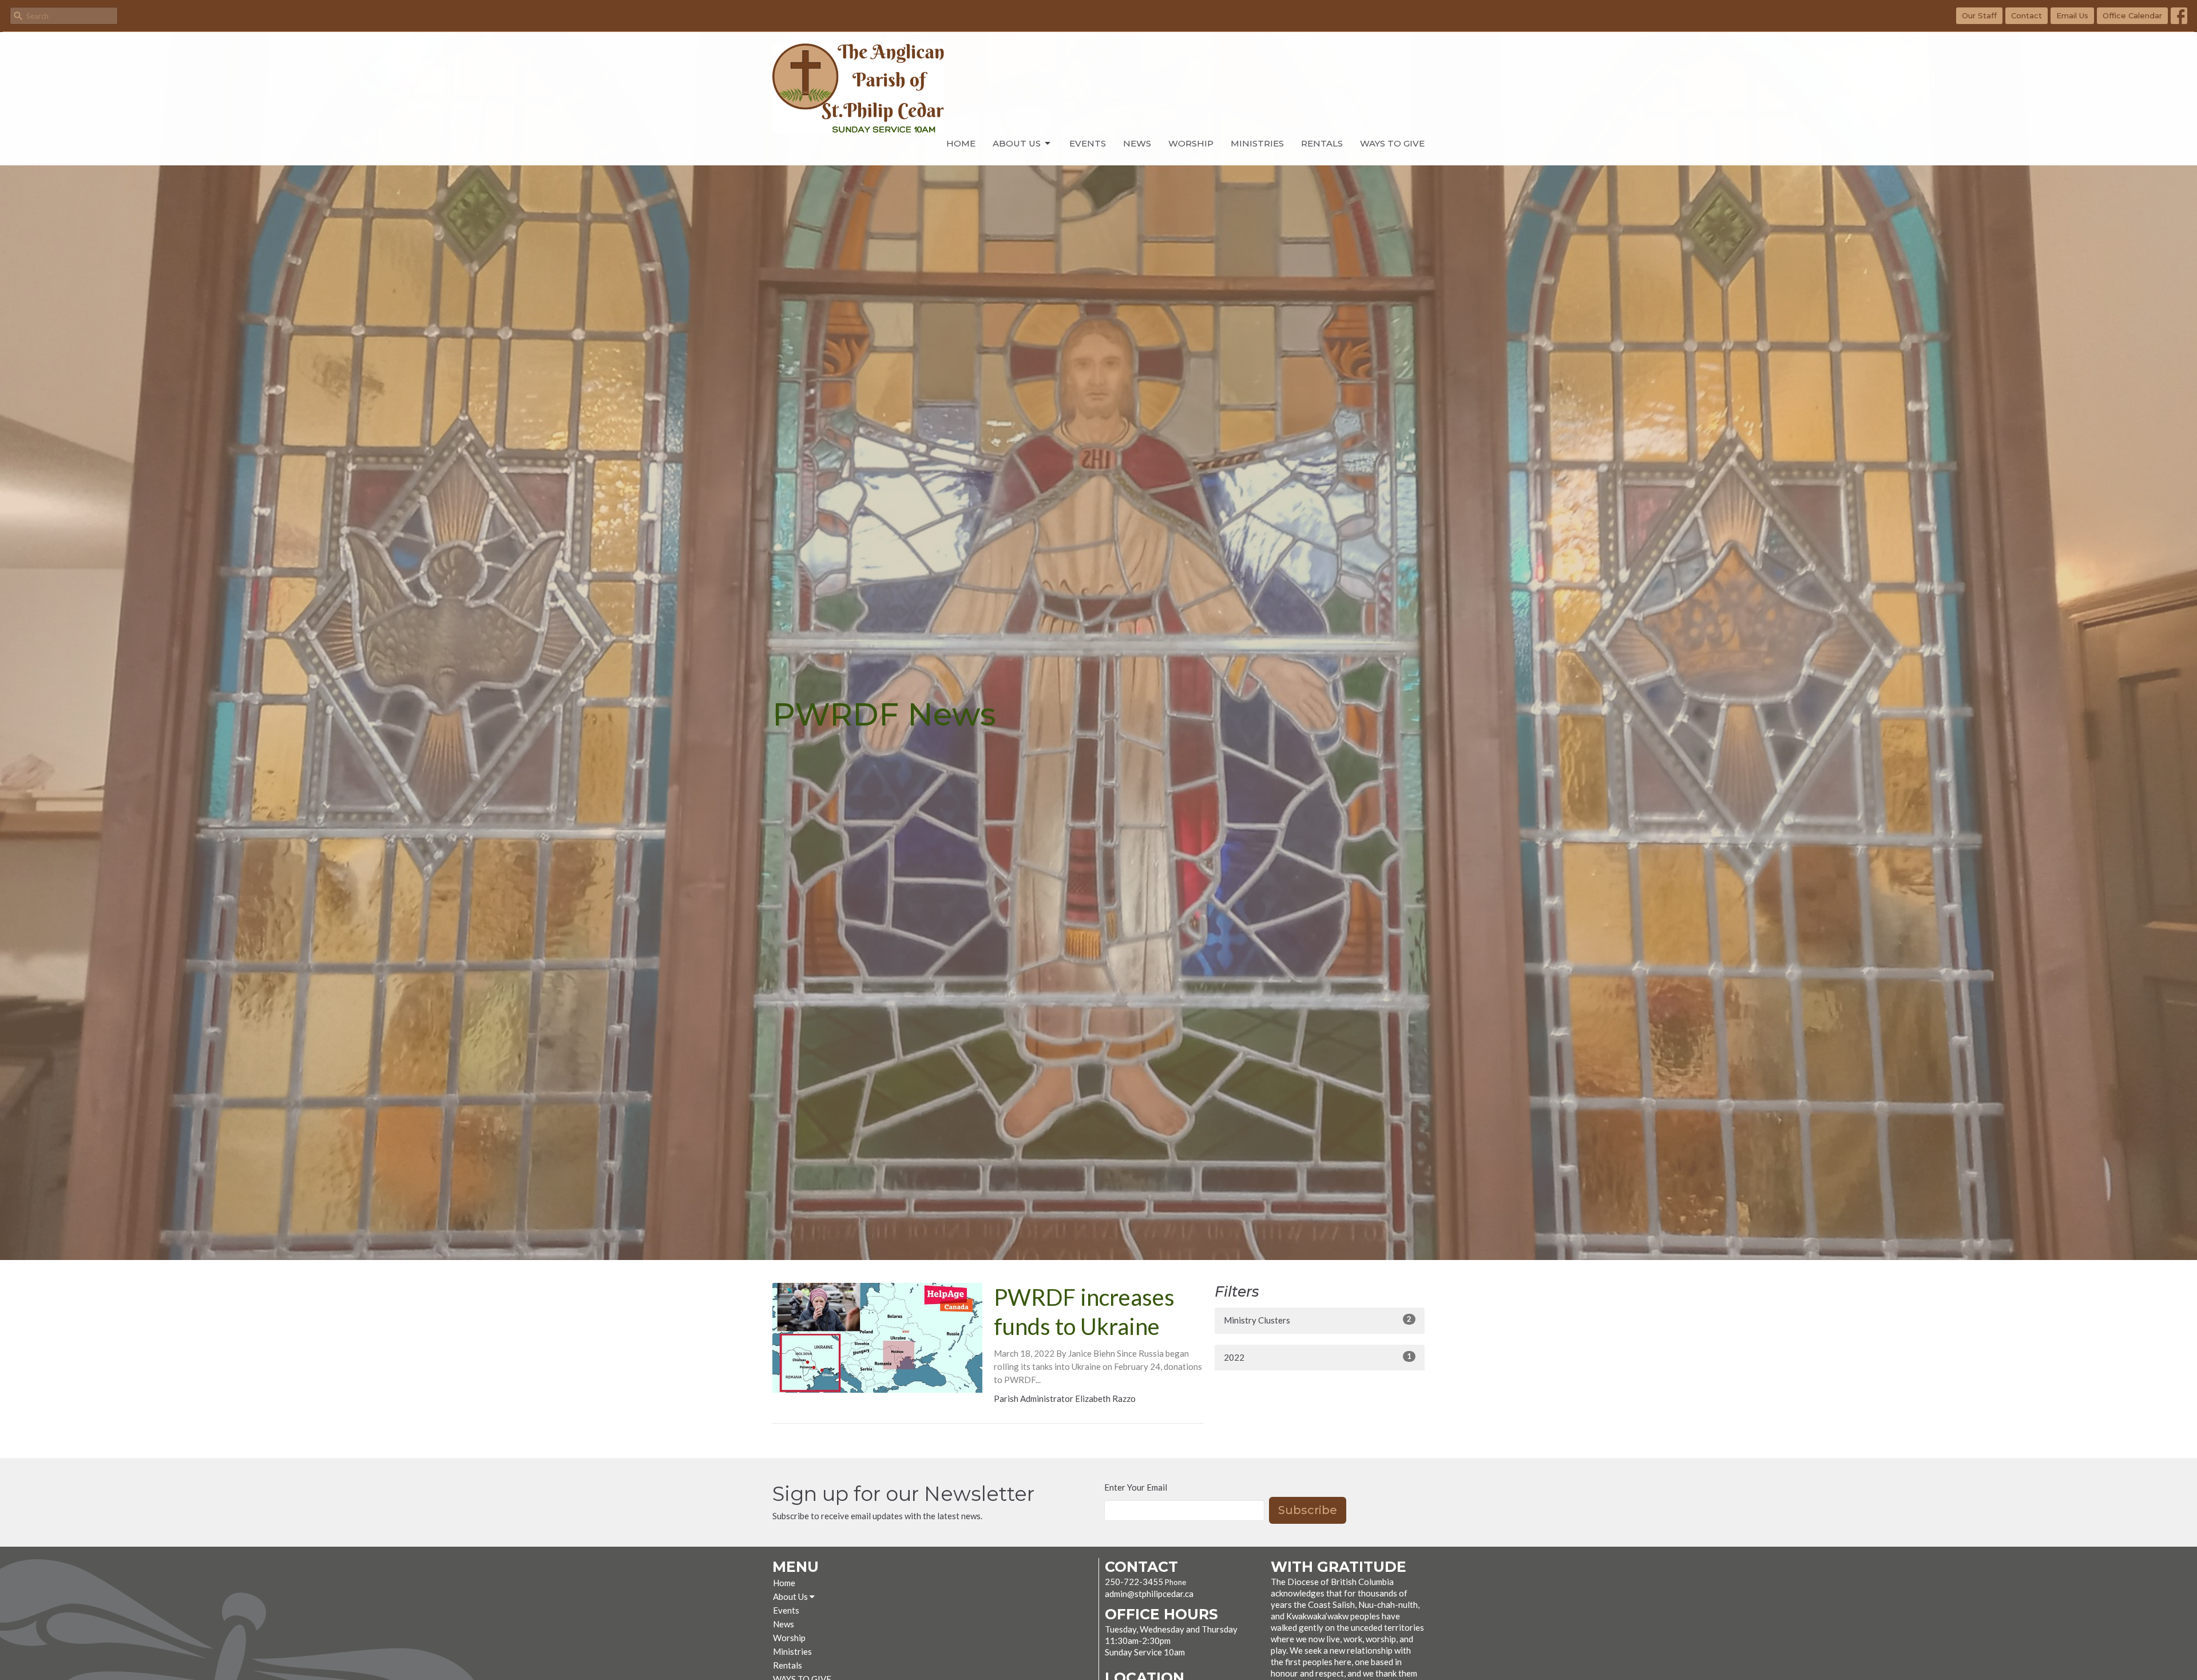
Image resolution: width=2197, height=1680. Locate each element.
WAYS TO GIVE (1392, 143)
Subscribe (1308, 1510)
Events (1088, 143)
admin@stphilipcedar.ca (1149, 1594)
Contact (2027, 15)
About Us (1017, 143)
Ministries (1257, 143)
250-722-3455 (1134, 1582)
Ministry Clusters (1318, 1320)
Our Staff (1979, 15)
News (1137, 143)
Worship (1191, 143)
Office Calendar (2132, 15)
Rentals (1322, 143)
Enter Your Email (1136, 1487)
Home (961, 143)
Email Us (2072, 15)
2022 (1318, 1357)
